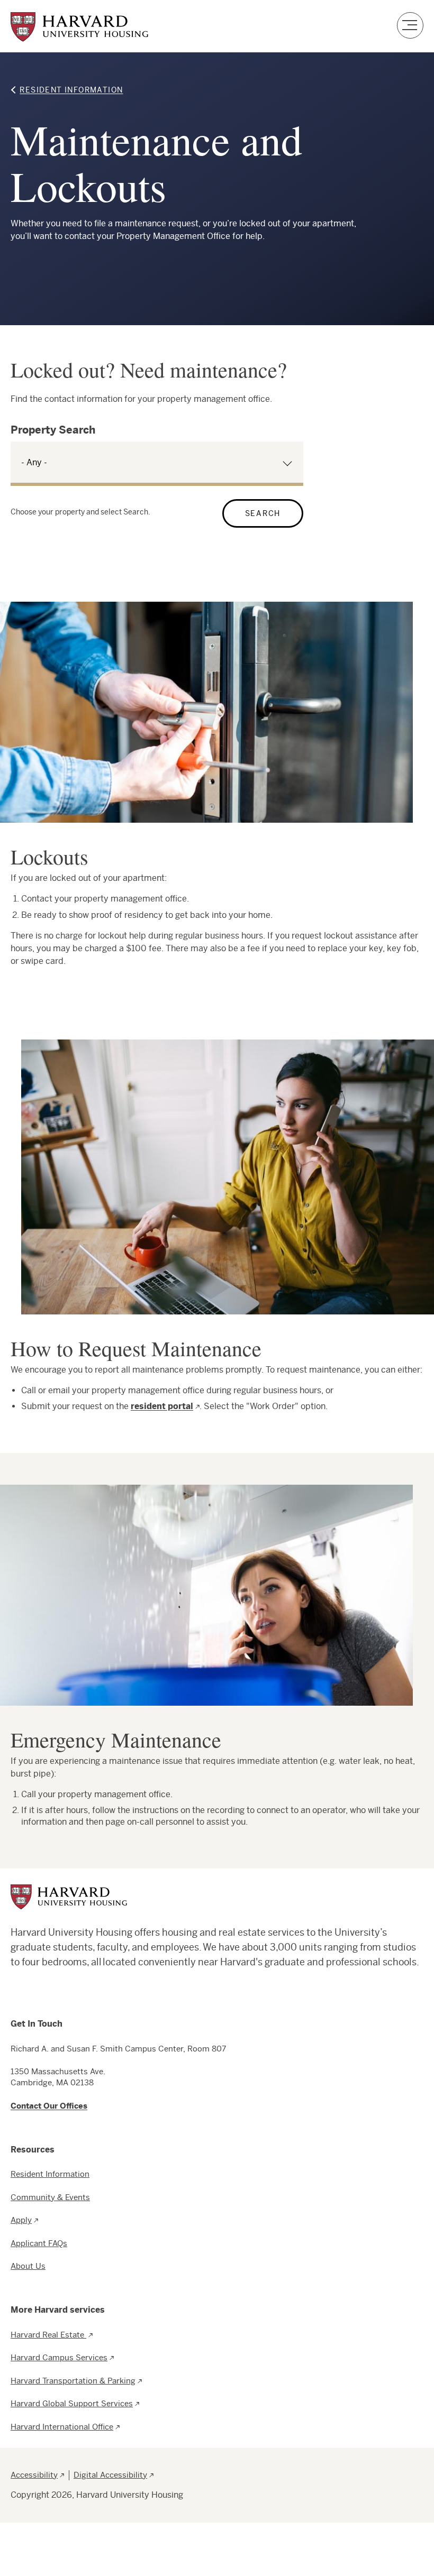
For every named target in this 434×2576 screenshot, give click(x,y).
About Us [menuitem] (28, 2266)
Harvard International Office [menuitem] (62, 2427)
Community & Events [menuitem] (50, 2197)
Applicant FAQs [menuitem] (39, 2243)
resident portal (162, 1406)
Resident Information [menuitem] (50, 2174)
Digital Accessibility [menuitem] (110, 2475)
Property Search (53, 430)
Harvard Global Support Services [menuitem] (72, 2403)
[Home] (79, 27)
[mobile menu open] (410, 26)
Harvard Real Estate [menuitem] (48, 2335)
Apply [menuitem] (21, 2220)
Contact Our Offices (49, 2106)
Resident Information (71, 90)
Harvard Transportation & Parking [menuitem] (73, 2381)
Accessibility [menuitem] (34, 2475)
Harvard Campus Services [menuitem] (59, 2357)
